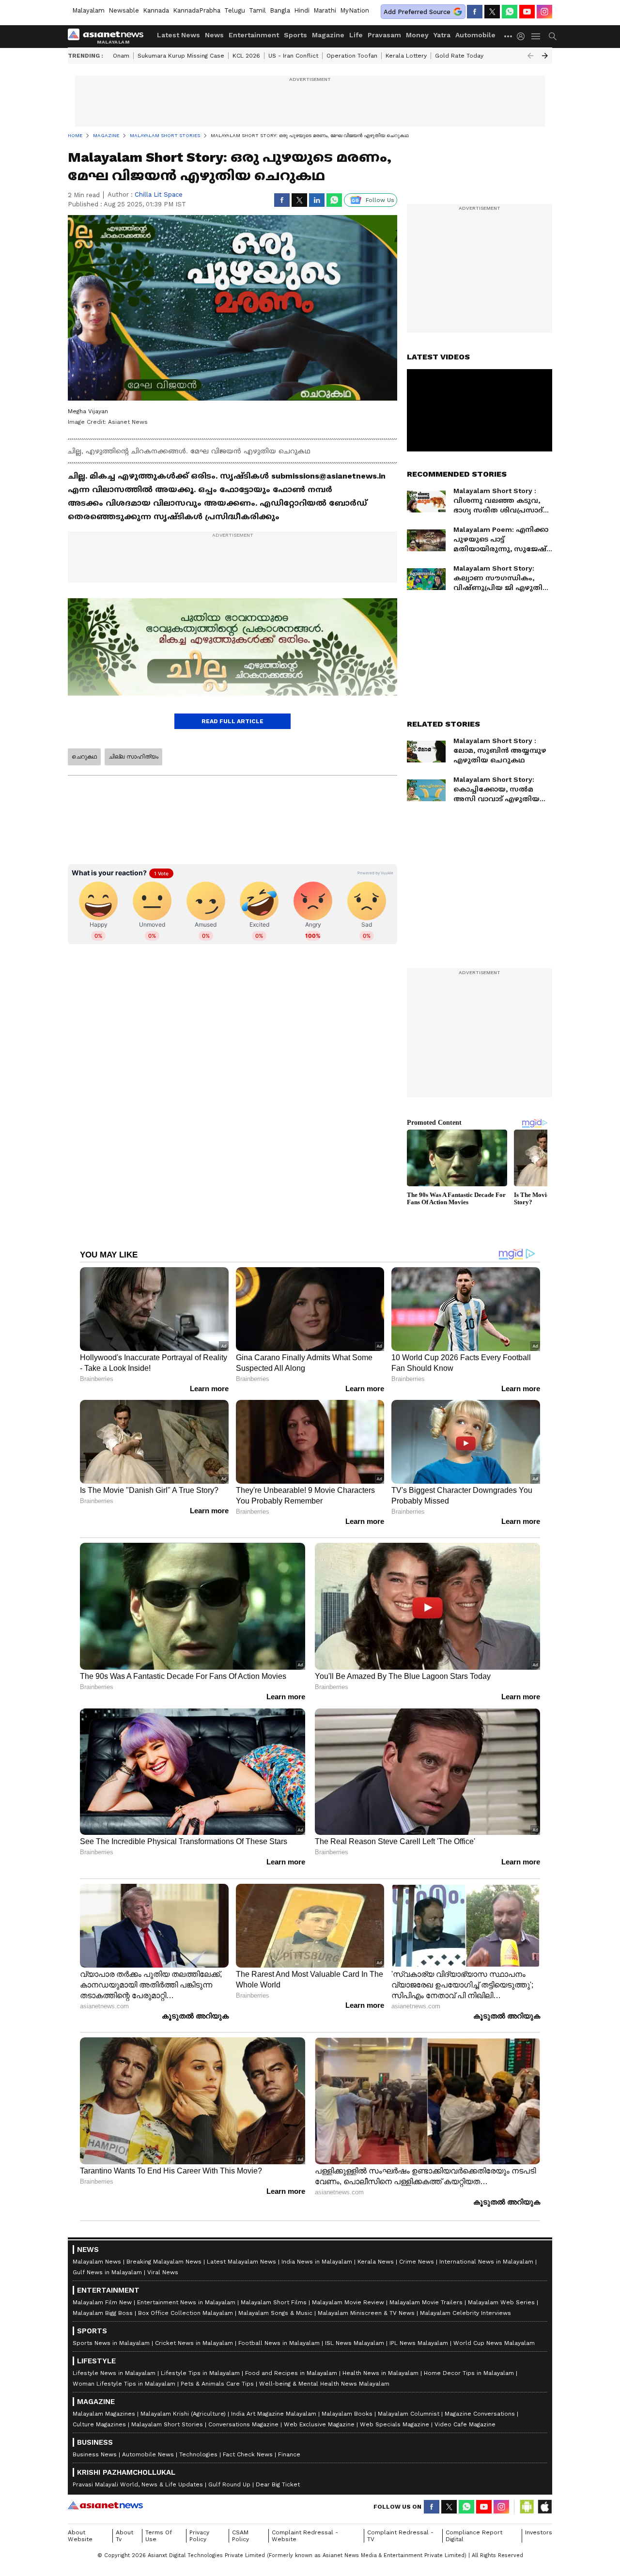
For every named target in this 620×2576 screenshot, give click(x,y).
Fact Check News (248, 2454)
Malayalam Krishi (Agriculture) (183, 2414)
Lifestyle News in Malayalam (114, 2373)
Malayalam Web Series (501, 2302)
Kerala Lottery (406, 56)
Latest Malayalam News (241, 2262)
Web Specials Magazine (395, 2424)
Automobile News (148, 2454)
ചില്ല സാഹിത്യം (133, 757)
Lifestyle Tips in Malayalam (200, 2373)
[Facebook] (475, 12)
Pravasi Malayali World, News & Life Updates (138, 2484)
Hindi (302, 10)
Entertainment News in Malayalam (186, 2302)
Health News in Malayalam (380, 2373)
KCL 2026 (246, 56)
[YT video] (527, 12)
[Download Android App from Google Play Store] (527, 2507)
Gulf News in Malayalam (107, 2272)
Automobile (475, 35)
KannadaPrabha (197, 10)
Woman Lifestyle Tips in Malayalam (124, 2384)
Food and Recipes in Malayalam (291, 2373)
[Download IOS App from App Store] (544, 2507)
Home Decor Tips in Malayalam (469, 2373)
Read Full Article (232, 721)
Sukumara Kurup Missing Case (181, 56)
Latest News (178, 35)
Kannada (156, 10)
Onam (121, 56)
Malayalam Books (347, 2414)
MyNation (355, 10)
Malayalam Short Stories (167, 2424)
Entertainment (254, 35)
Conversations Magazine (243, 2424)
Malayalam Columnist (409, 2414)
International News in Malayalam (486, 2262)
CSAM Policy (240, 2536)
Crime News (417, 2262)
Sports (295, 35)
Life (356, 35)
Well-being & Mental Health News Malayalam (324, 2384)
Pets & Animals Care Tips (217, 2384)
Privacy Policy (199, 2536)
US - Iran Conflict (293, 56)
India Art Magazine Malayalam (274, 2414)
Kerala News (376, 2262)
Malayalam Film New (102, 2302)
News (214, 35)
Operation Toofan (352, 56)
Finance (289, 2454)
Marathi (325, 10)
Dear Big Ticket (278, 2484)
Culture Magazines (99, 2424)
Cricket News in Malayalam (194, 2343)
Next (545, 56)
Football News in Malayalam (279, 2343)
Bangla (280, 10)
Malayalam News (97, 2262)
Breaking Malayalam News (164, 2262)
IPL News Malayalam (419, 2343)
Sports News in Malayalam (111, 2343)
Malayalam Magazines (104, 2414)
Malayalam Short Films (274, 2302)
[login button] (523, 36)
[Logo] (109, 36)
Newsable (124, 10)
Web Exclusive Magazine (319, 2424)
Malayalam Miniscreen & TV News (366, 2313)
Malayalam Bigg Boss (103, 2313)
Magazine (328, 35)
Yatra (442, 35)
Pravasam (384, 35)
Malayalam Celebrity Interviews (465, 2313)
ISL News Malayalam (355, 2343)
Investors (539, 2532)
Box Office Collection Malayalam (186, 2313)
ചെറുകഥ (84, 757)
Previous (530, 56)
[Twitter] (492, 12)
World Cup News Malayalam (494, 2343)
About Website (80, 2536)
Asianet (105, 2505)
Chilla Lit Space (159, 194)
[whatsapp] (510, 12)
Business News (95, 2454)
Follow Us (380, 200)
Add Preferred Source (417, 12)
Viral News (163, 2272)
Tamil (257, 10)
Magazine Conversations (480, 2414)
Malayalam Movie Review (348, 2302)
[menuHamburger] (536, 36)
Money (417, 35)
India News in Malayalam (317, 2262)
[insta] (544, 12)
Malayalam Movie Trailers (426, 2302)
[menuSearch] (553, 36)
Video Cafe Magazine (465, 2424)
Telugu (235, 10)
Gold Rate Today (459, 56)
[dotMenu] (509, 36)
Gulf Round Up (229, 2484)
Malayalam (88, 10)
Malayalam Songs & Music (275, 2313)
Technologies (198, 2454)
